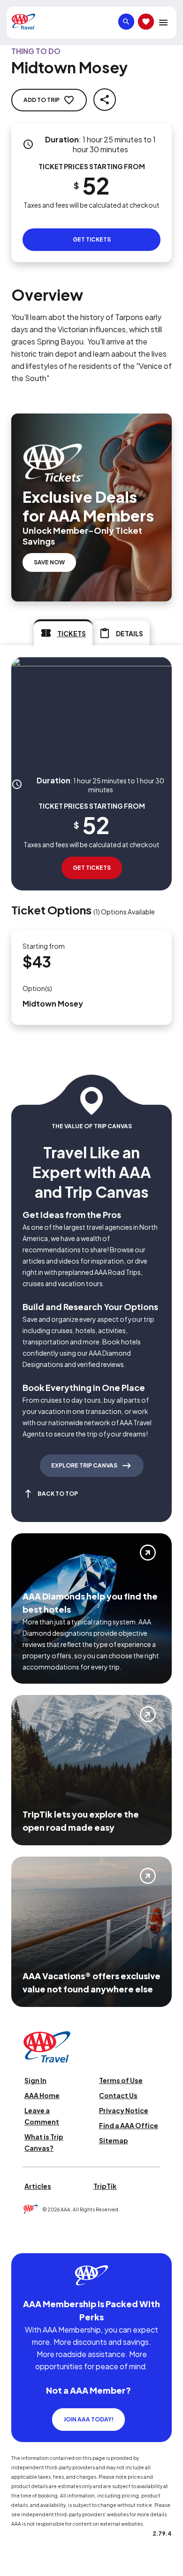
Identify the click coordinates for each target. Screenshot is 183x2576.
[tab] (63, 632)
